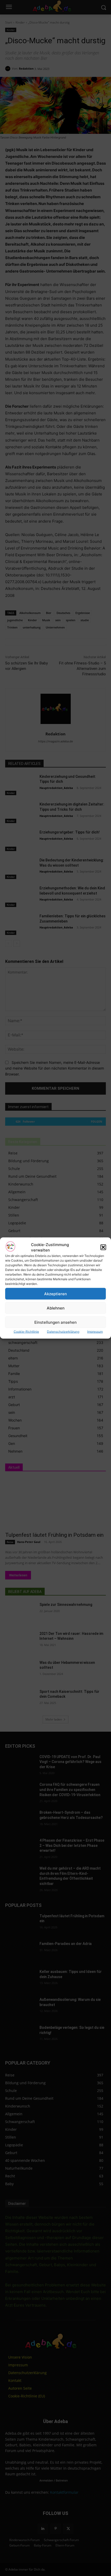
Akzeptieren (55, 1294)
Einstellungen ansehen (55, 1322)
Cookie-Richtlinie (26, 1332)
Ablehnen (56, 1308)
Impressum (95, 1332)
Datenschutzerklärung (63, 1332)
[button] (103, 1247)
